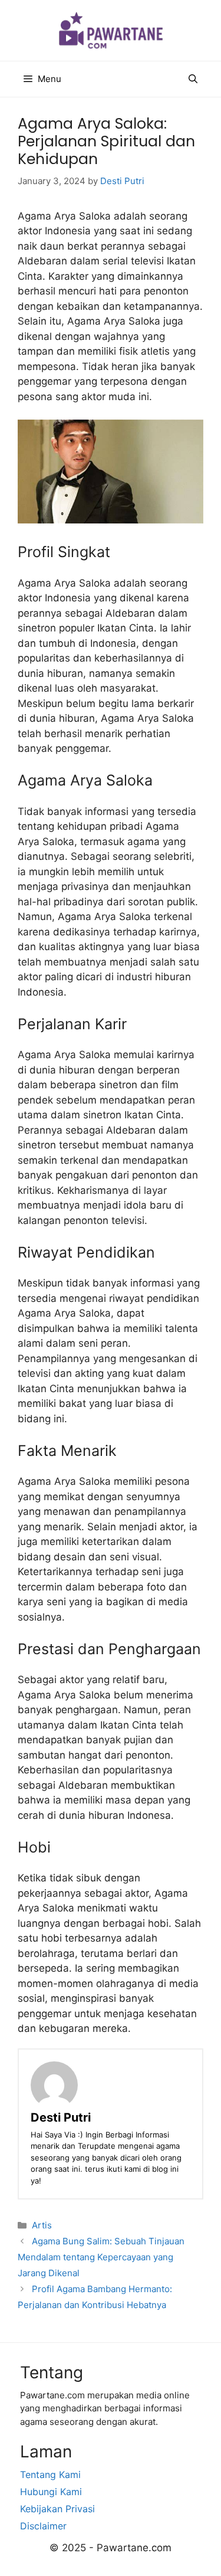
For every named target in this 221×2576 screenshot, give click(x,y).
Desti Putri (61, 2117)
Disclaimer (43, 2526)
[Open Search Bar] (193, 79)
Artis (42, 2225)
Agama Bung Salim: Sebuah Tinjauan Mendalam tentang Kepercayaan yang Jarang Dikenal (101, 2257)
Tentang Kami (50, 2474)
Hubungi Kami (51, 2492)
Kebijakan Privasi (57, 2509)
